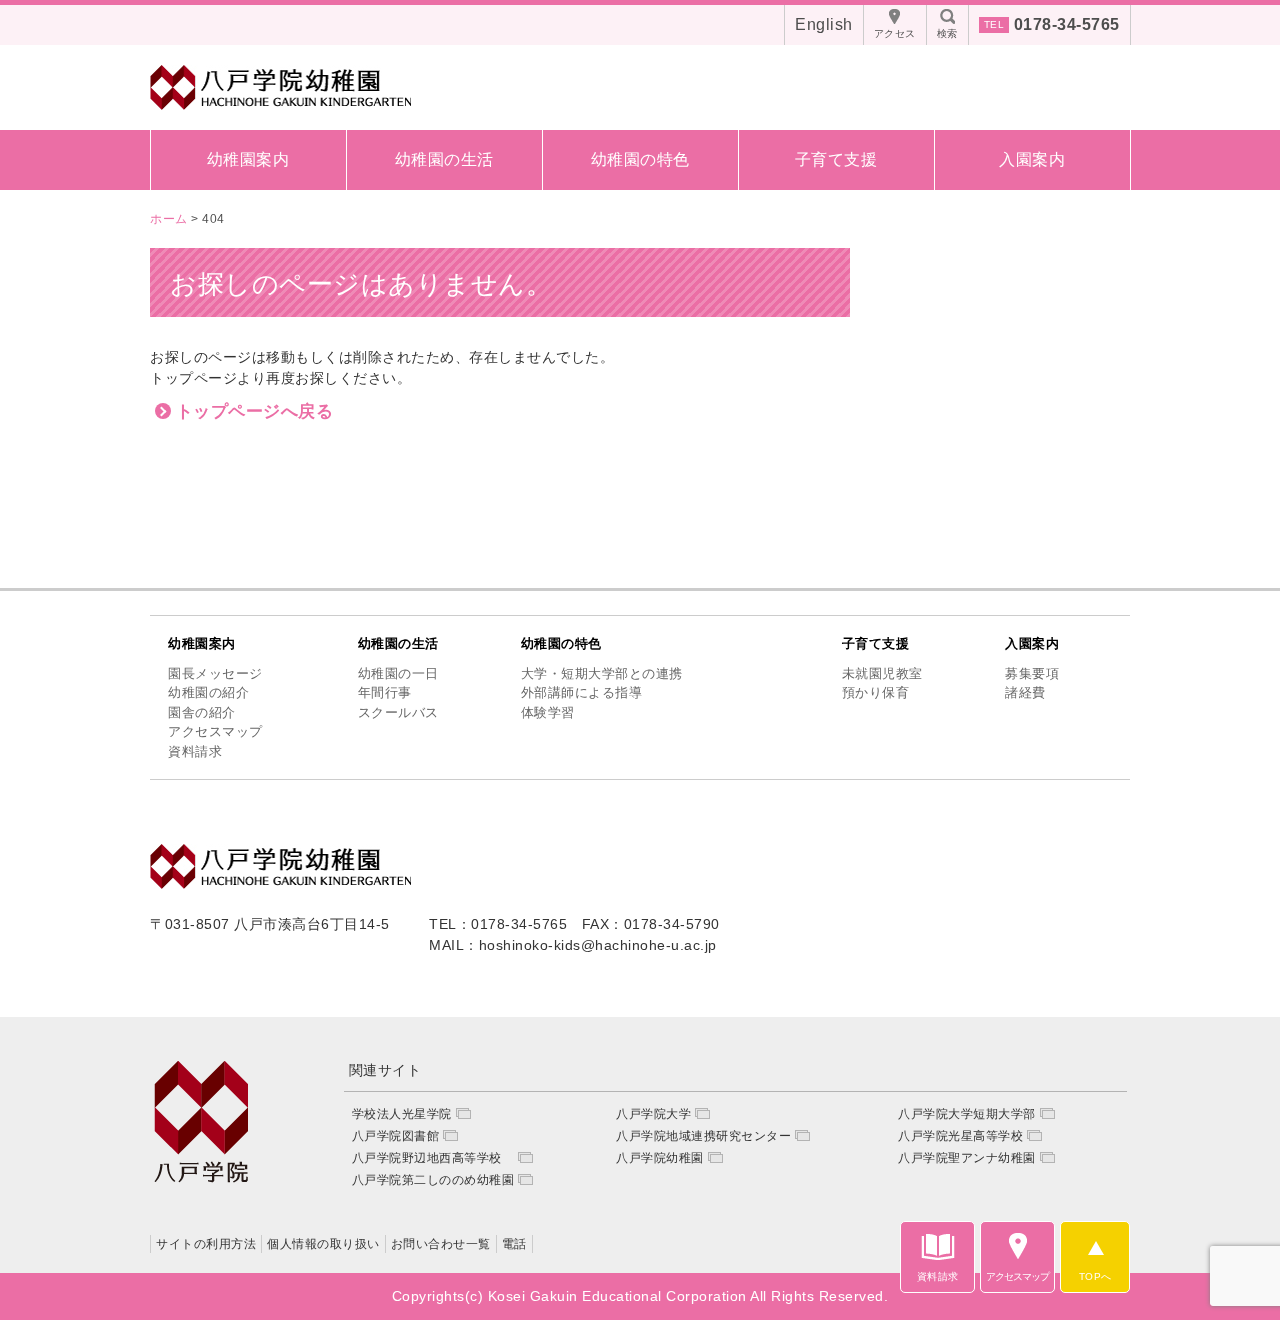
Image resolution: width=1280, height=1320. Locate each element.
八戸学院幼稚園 (660, 1158)
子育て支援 (836, 159)
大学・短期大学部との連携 (602, 673)
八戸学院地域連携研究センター (703, 1136)
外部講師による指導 (582, 692)
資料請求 (195, 751)
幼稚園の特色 (640, 159)
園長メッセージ (215, 673)
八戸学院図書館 (396, 1136)
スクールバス (398, 712)
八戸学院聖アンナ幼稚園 (967, 1158)
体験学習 (548, 712)
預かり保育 (876, 692)
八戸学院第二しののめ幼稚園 (433, 1180)
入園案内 (1032, 159)
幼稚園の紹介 (208, 692)
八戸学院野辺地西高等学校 (433, 1158)
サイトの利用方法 (206, 1244)
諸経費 (1025, 692)
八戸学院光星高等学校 (960, 1136)
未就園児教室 (882, 673)
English (824, 24)
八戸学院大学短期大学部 (967, 1114)
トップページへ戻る (255, 411)
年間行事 (385, 692)
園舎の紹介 (202, 712)
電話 (514, 1244)
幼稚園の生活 (444, 159)
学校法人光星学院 (402, 1114)
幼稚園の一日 (398, 673)
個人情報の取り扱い (323, 1244)
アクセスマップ (215, 731)
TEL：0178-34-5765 (498, 924)
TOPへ (1095, 1276)
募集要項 (1032, 673)
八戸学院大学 (653, 1114)
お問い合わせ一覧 (441, 1244)
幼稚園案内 (248, 159)
